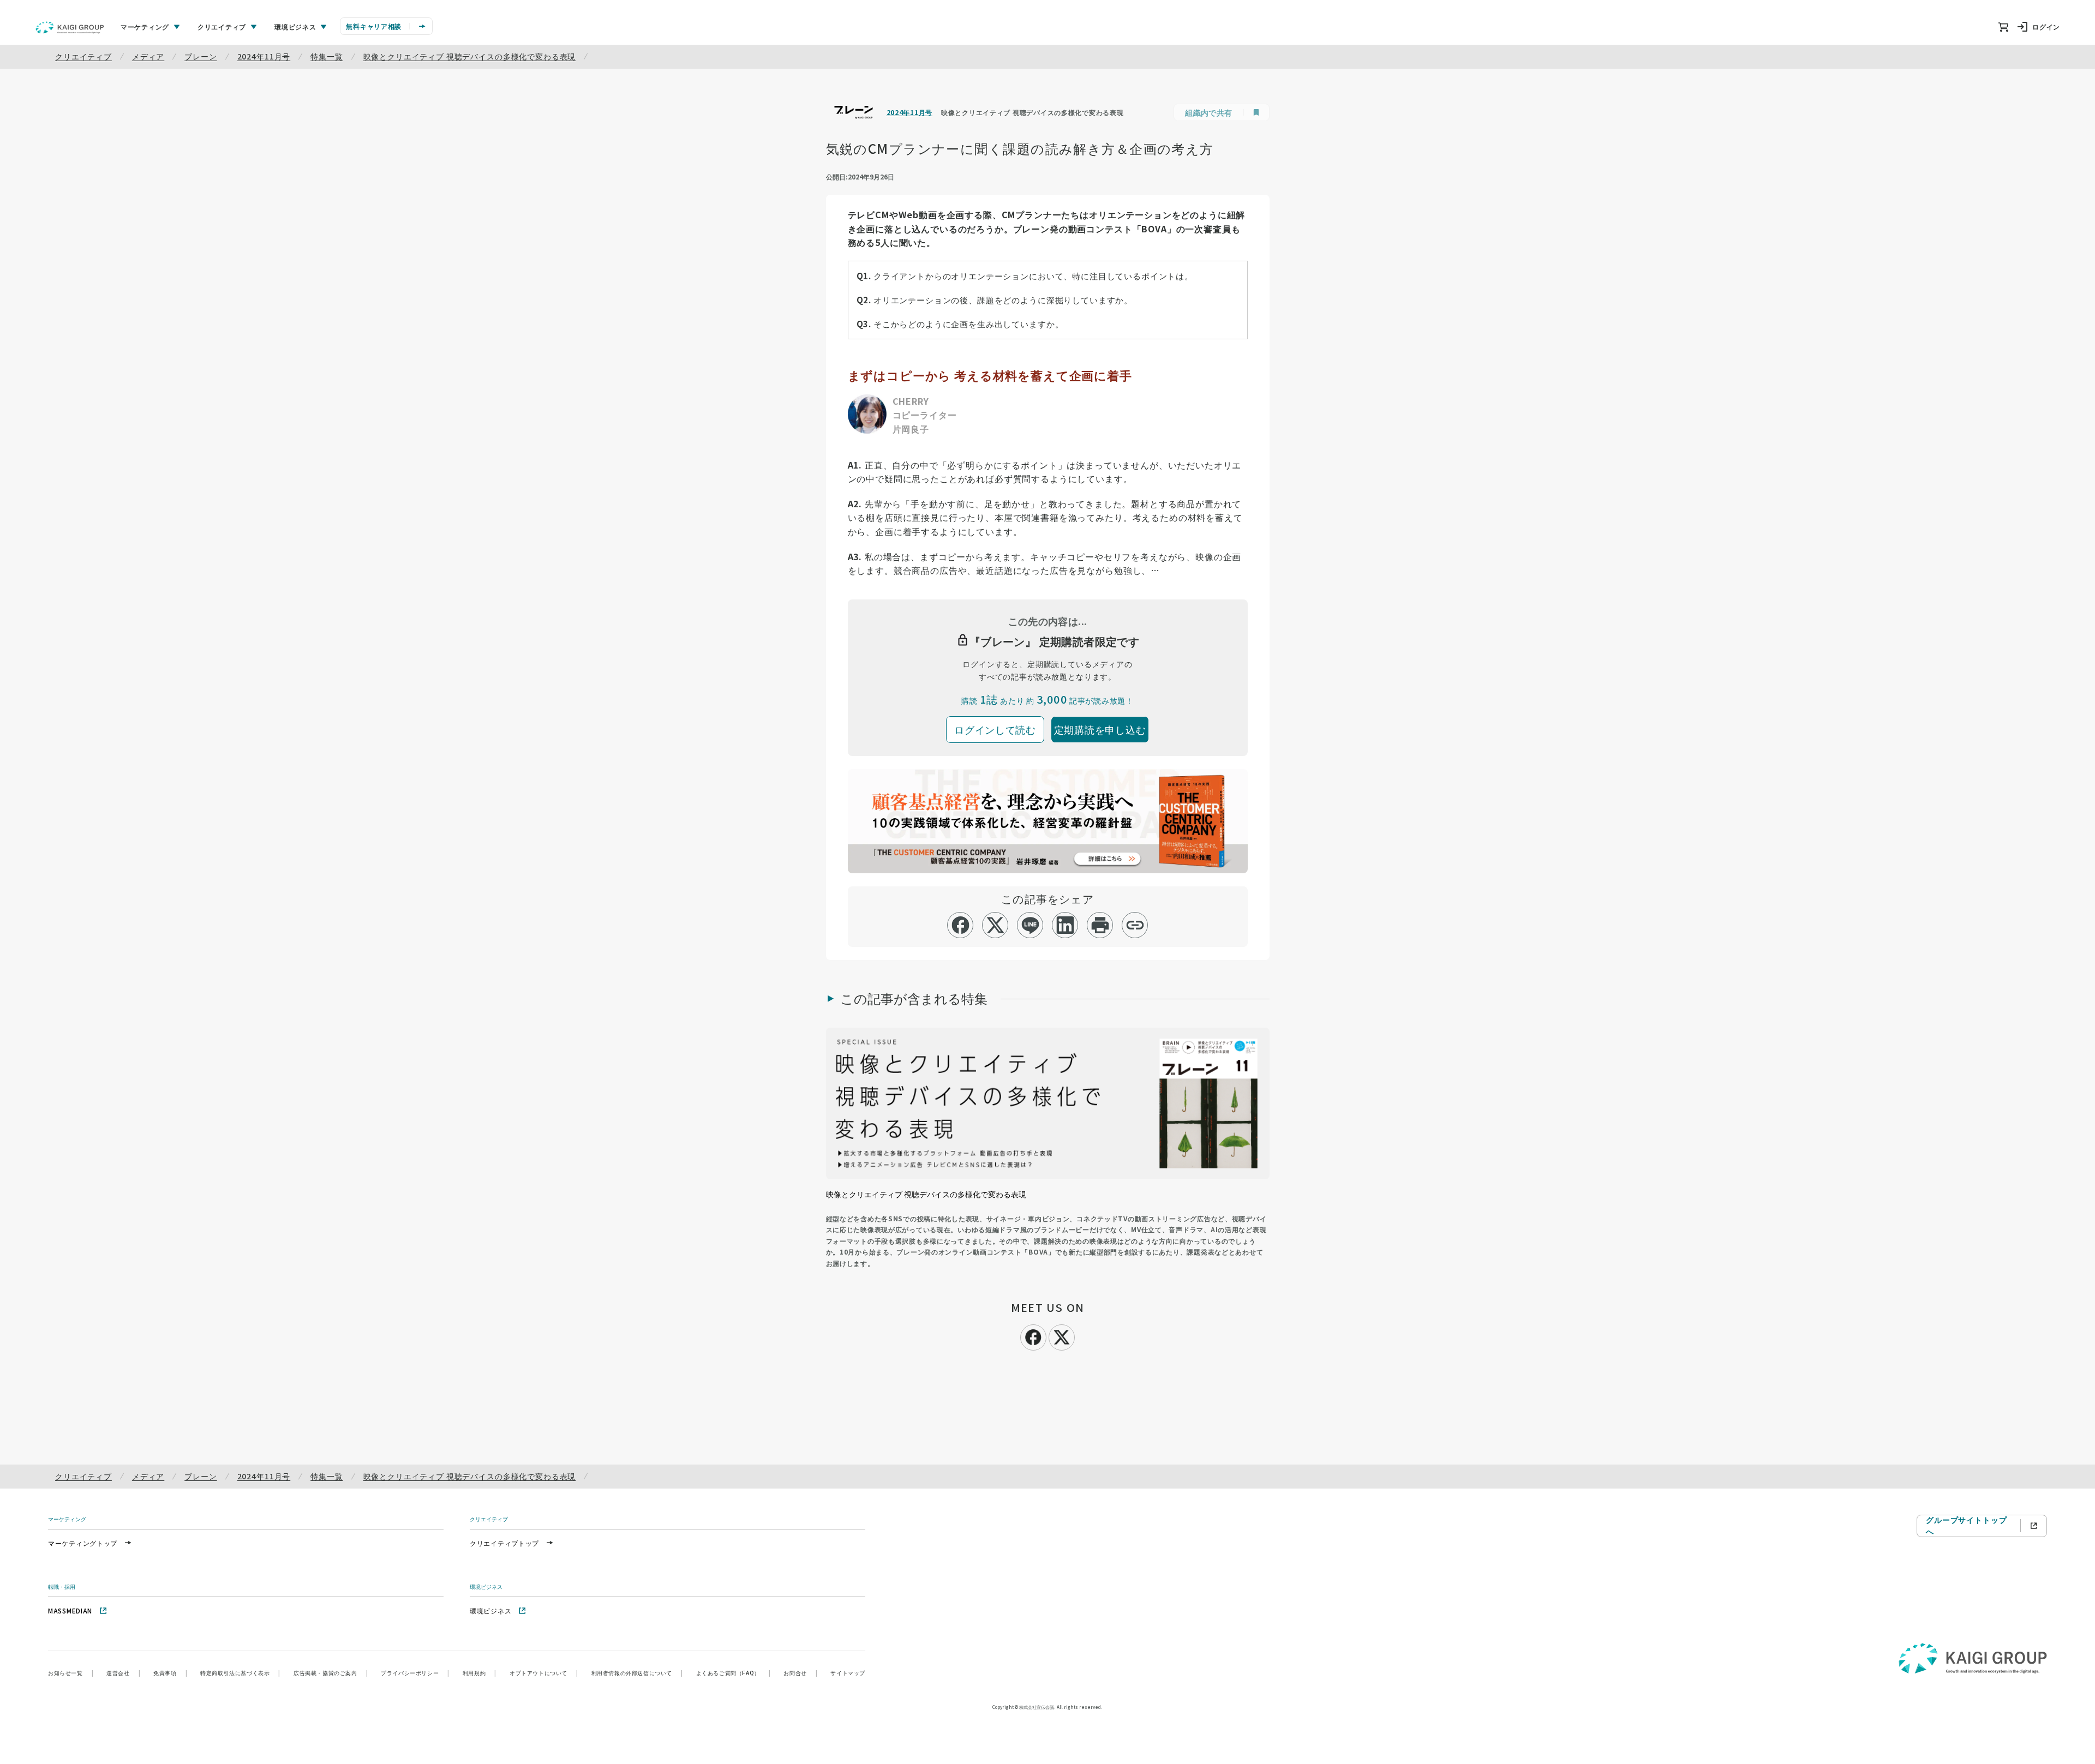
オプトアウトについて (544, 1673)
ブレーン (200, 56)
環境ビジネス (490, 1610)
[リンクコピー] (1135, 925)
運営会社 (123, 1673)
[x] (995, 925)
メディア (148, 56)
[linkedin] (1065, 925)
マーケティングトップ (83, 1543)
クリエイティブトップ (504, 1543)
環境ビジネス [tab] (295, 26)
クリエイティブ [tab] (222, 26)
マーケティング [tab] (145, 26)
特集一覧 (327, 56)
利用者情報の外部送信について (637, 1673)
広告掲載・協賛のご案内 (331, 1673)
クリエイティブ (83, 56)
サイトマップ (848, 1673)
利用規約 (480, 1673)
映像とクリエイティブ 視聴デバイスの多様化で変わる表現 (470, 56)
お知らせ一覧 (71, 1673)
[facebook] (960, 925)
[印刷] (1100, 925)
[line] (1030, 925)
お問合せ (800, 1673)
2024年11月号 (264, 56)
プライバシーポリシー (415, 1673)
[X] (1062, 1336)
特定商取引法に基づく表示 (240, 1673)
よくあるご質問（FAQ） (734, 1673)
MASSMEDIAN (70, 1610)
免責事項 (170, 1673)
